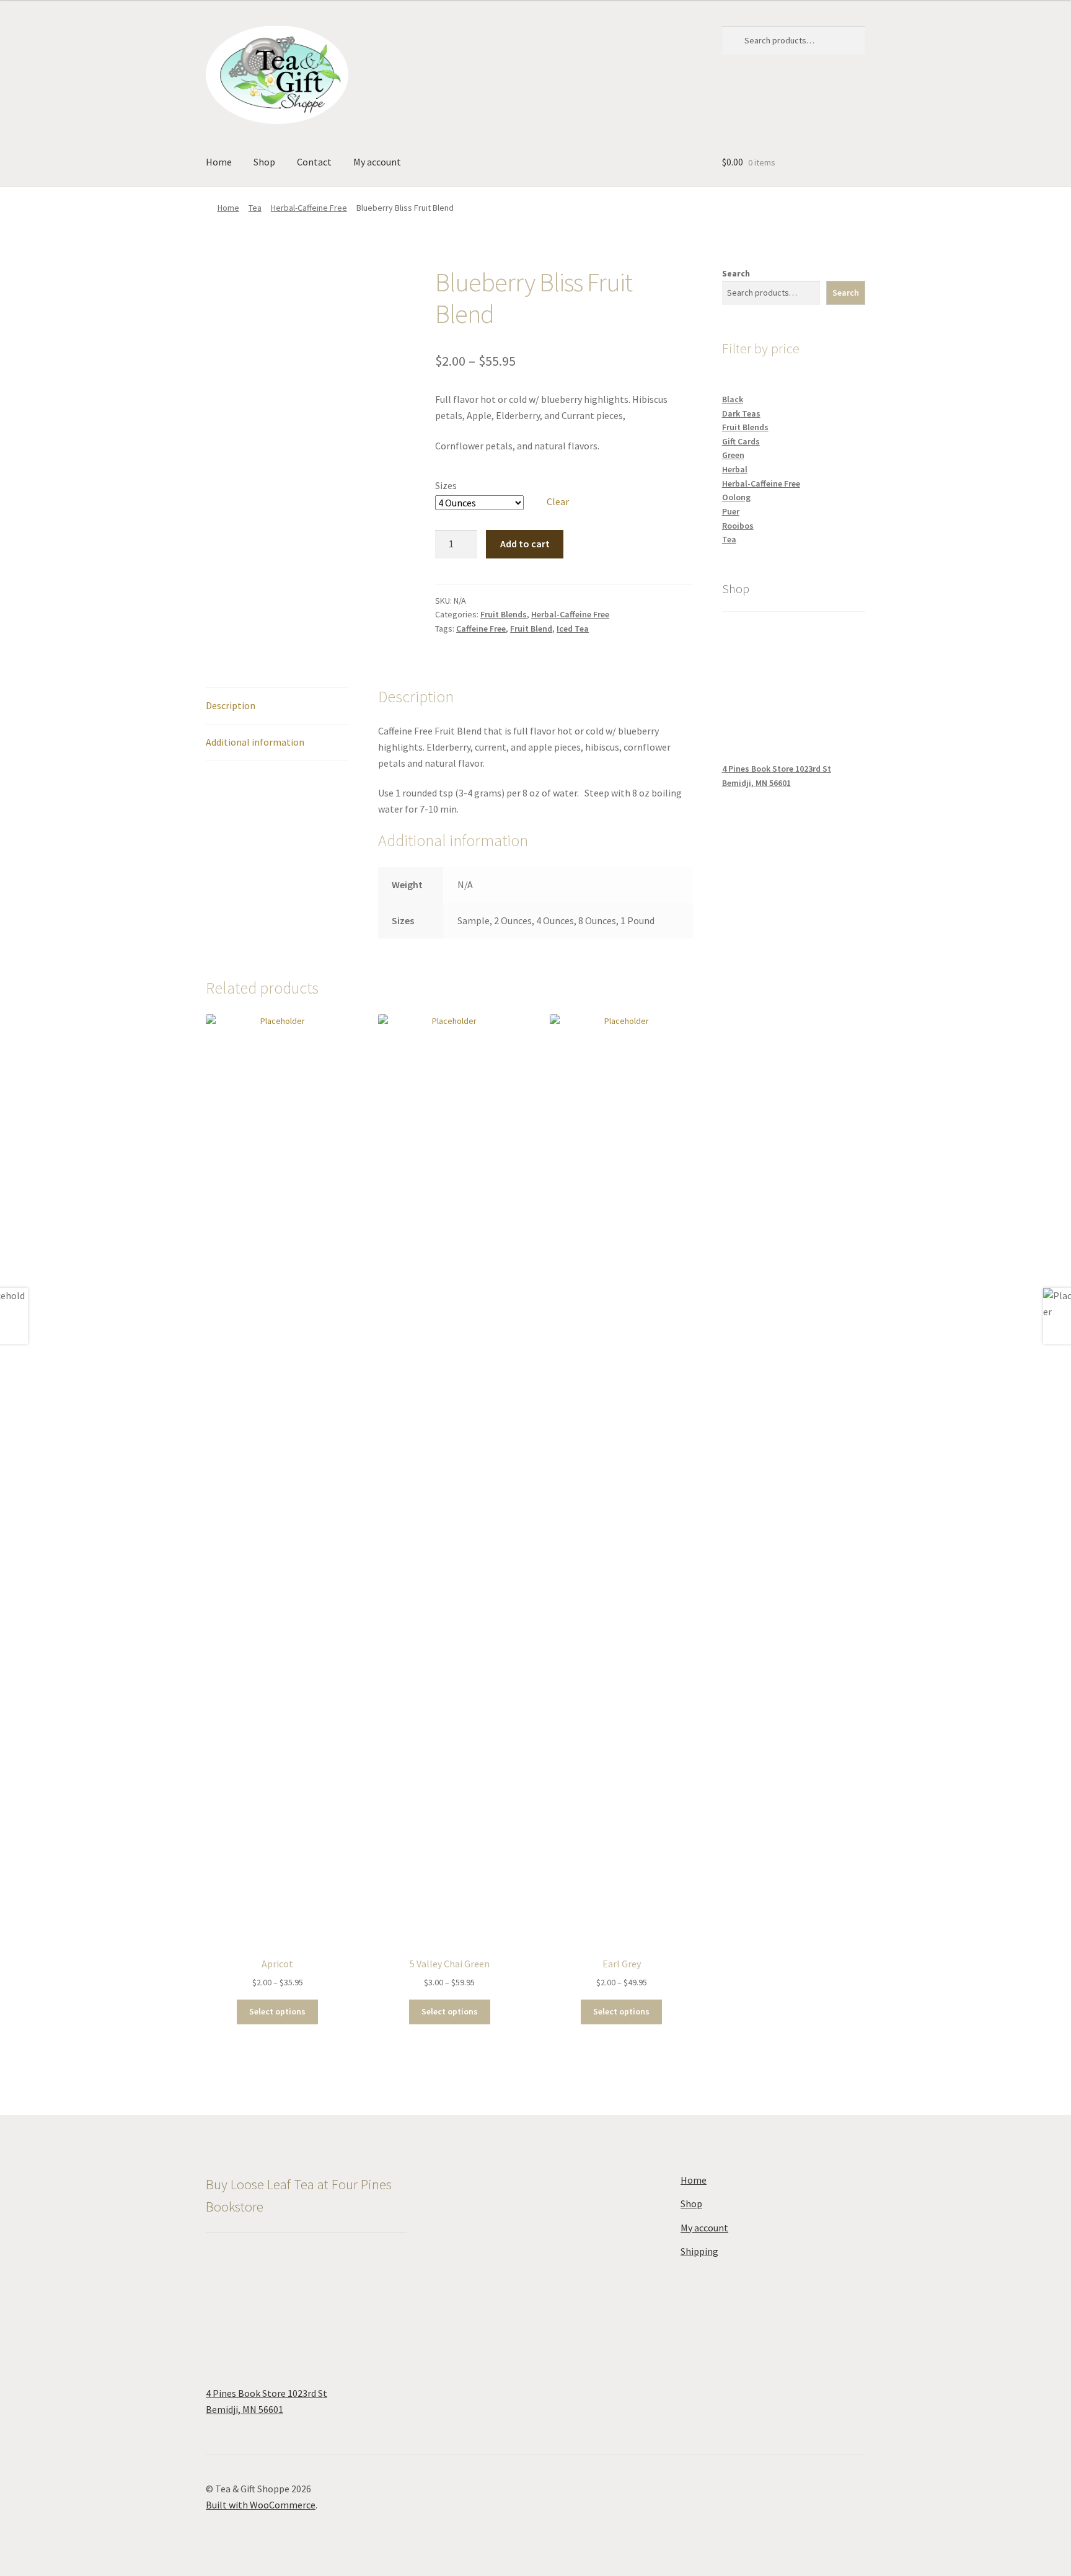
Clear (558, 501)
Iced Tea (573, 629)
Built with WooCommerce (261, 2505)
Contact (314, 162)
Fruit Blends (504, 614)
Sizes (446, 485)
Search (736, 273)
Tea (255, 208)
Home (219, 162)
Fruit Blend (531, 629)
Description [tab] (231, 705)
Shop (264, 162)
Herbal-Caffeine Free (309, 208)
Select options (277, 2011)
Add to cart (525, 544)
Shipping (699, 2251)
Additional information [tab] (255, 742)
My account (377, 162)
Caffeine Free (481, 629)
